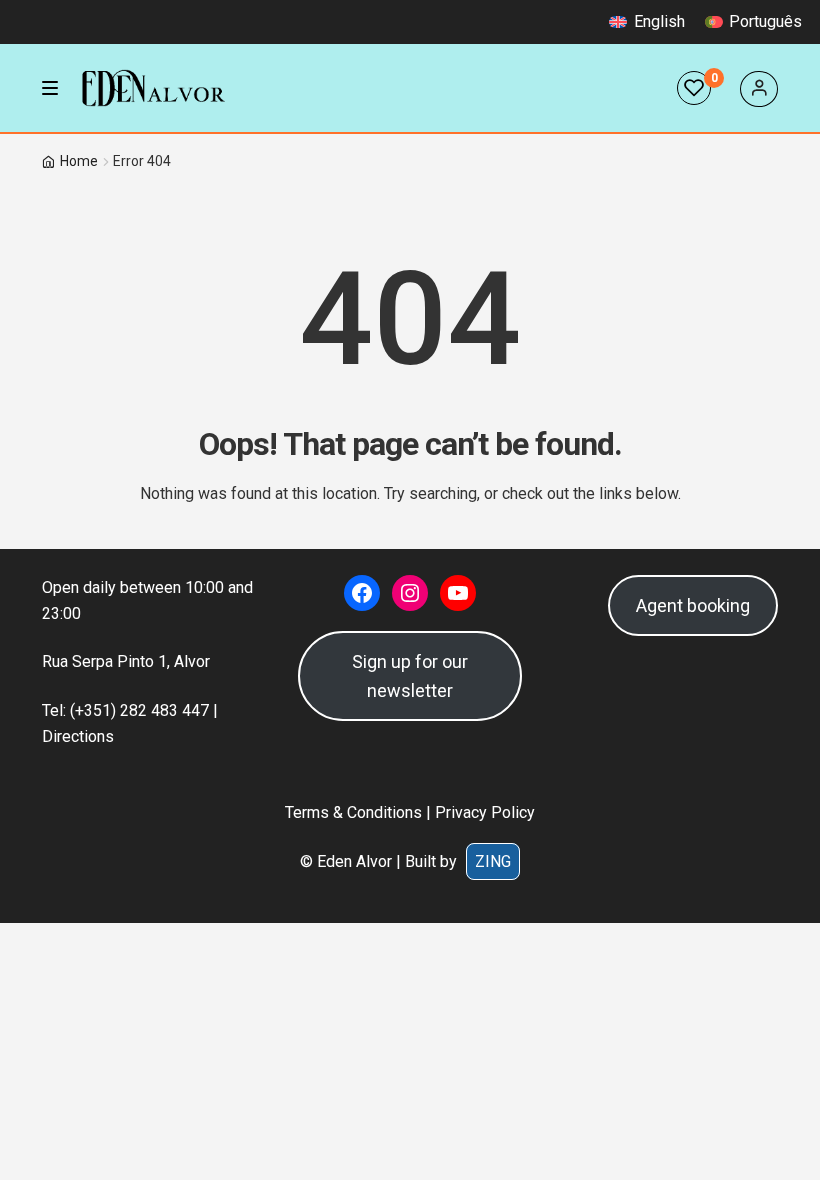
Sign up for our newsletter (410, 676)
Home (79, 161)
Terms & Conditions (353, 812)
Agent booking (693, 605)
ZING (493, 861)
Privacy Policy (485, 812)
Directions (78, 736)
